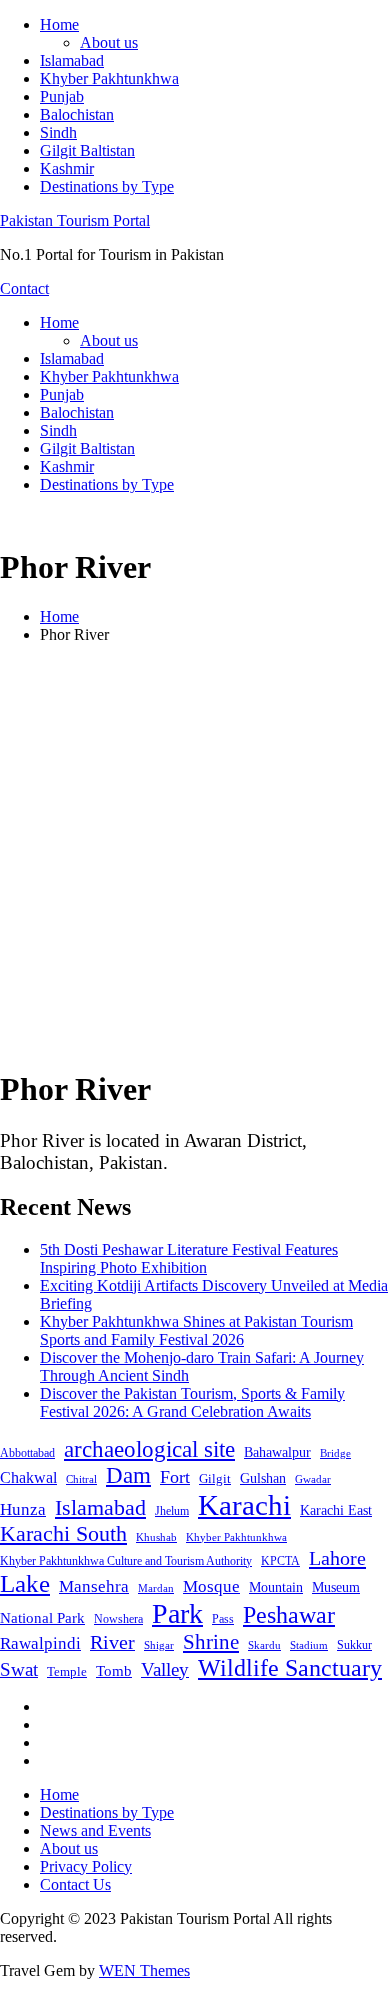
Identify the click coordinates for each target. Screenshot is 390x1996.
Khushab (156, 1537)
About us (109, 42)
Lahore (337, 1558)
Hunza (23, 1509)
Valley (165, 1669)
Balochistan (77, 114)
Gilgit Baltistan (87, 150)
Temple (67, 1671)
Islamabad (72, 60)
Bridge (335, 1453)
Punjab (62, 96)
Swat (19, 1669)
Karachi (244, 1505)
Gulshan (263, 1478)
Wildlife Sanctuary (290, 1668)
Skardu (264, 1645)
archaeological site (149, 1449)
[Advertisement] (195, 855)
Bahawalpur (277, 1452)
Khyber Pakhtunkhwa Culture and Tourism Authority (126, 1561)
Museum (336, 1587)
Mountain (276, 1587)
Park (177, 1613)
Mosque (211, 1586)
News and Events (95, 1830)
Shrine (211, 1642)
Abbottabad (27, 1453)
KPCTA (280, 1561)
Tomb (114, 1671)
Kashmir (67, 168)
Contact (24, 288)
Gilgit (215, 1478)
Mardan (156, 1588)
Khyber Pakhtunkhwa (109, 78)
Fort (175, 1477)
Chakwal (28, 1477)
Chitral (81, 1479)
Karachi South (63, 1534)
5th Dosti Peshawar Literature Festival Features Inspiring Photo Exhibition (189, 1258)
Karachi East (336, 1510)
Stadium (309, 1645)
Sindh (58, 132)
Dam (128, 1475)
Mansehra (94, 1586)
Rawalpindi (40, 1643)
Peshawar (289, 1615)
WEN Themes (144, 1970)
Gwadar (313, 1479)
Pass (223, 1619)
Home (59, 24)
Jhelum (172, 1511)
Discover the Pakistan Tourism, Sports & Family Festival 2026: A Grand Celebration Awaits (192, 1402)
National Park (42, 1618)
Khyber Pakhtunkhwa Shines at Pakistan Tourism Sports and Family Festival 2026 (196, 1330)
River (112, 1642)
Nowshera (118, 1619)
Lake (25, 1583)
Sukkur (354, 1645)
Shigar (159, 1645)
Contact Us (75, 1884)
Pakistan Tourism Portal (75, 220)
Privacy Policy (86, 1866)
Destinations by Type (107, 186)
